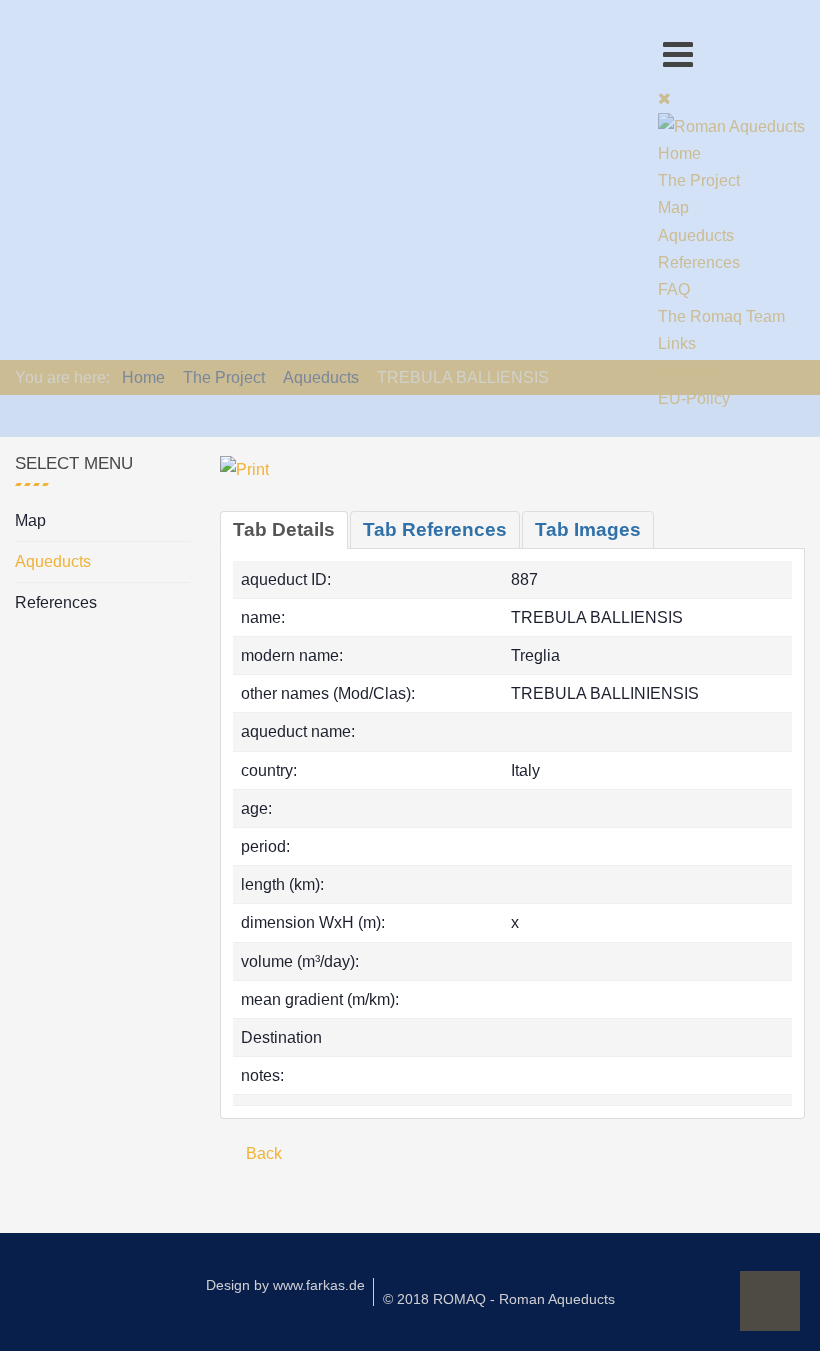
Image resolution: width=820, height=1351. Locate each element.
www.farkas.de (319, 1285)
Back (262, 1153)
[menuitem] (679, 153)
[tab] (284, 530)
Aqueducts (53, 561)
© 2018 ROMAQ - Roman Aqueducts (499, 1299)
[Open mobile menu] (678, 54)
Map (30, 520)
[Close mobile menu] (664, 98)
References (56, 602)
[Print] (244, 468)
